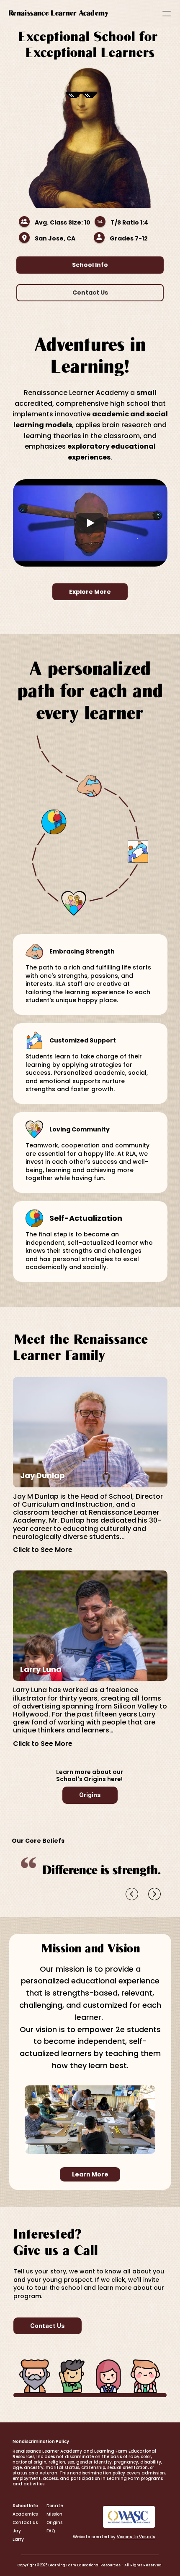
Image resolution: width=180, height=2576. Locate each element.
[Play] (90, 523)
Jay (17, 2531)
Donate (55, 2506)
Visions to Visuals (136, 2537)
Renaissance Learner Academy (59, 13)
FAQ (51, 2531)
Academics (25, 2514)
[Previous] (132, 1894)
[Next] (154, 1894)
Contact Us (25, 2522)
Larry (18, 2539)
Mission (54, 2514)
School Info (25, 2506)
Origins (54, 2522)
